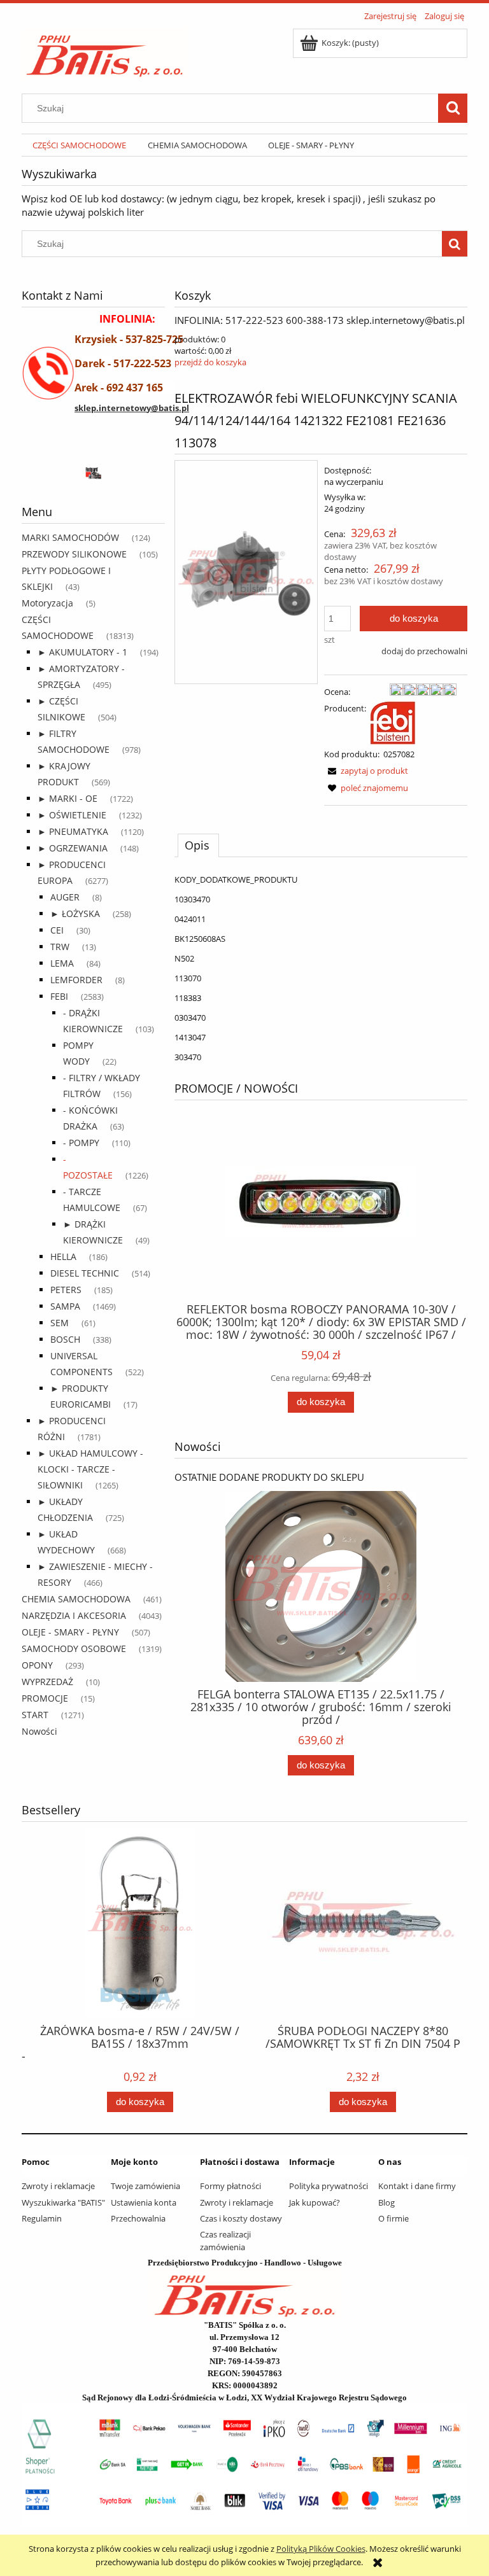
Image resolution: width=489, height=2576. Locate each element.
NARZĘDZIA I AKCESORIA (74, 1615)
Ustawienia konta (144, 2202)
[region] (93, 472)
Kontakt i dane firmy (417, 2186)
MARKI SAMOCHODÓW (70, 537)
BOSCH (65, 1339)
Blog (386, 2202)
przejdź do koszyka (210, 362)
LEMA (62, 963)
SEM (60, 1323)
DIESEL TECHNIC (85, 1273)
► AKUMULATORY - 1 (82, 652)
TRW (60, 947)
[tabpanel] (321, 968)
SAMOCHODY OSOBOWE (74, 1648)
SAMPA (65, 1306)
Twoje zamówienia (145, 2186)
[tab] (198, 845)
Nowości (39, 1731)
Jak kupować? (315, 2202)
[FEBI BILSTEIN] (393, 722)
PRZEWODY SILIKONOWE (74, 554)
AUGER (65, 897)
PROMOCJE (45, 1698)
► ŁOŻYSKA (75, 913)
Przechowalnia (138, 2218)
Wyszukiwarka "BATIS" (63, 2202)
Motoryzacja (47, 603)
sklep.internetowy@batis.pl (132, 408)
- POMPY (81, 1143)
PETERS (66, 1290)
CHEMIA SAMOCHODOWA (76, 1599)
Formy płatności (230, 2186)
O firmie (393, 2218)
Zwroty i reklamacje (58, 2186)
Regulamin (42, 2218)
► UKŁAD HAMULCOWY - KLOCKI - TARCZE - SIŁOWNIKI (90, 1469)
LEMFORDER (76, 980)
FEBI (59, 996)
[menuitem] (79, 145)
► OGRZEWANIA (73, 848)
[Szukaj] (453, 108)
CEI (57, 930)
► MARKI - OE (67, 798)
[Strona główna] (105, 52)
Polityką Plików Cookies (321, 2549)
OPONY (37, 1665)
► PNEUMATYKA (73, 831)
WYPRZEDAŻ (47, 1682)
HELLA (63, 1256)
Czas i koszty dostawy (241, 2218)
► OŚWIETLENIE (72, 815)
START (35, 1715)
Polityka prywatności (329, 2186)
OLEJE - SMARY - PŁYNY (70, 1632)
